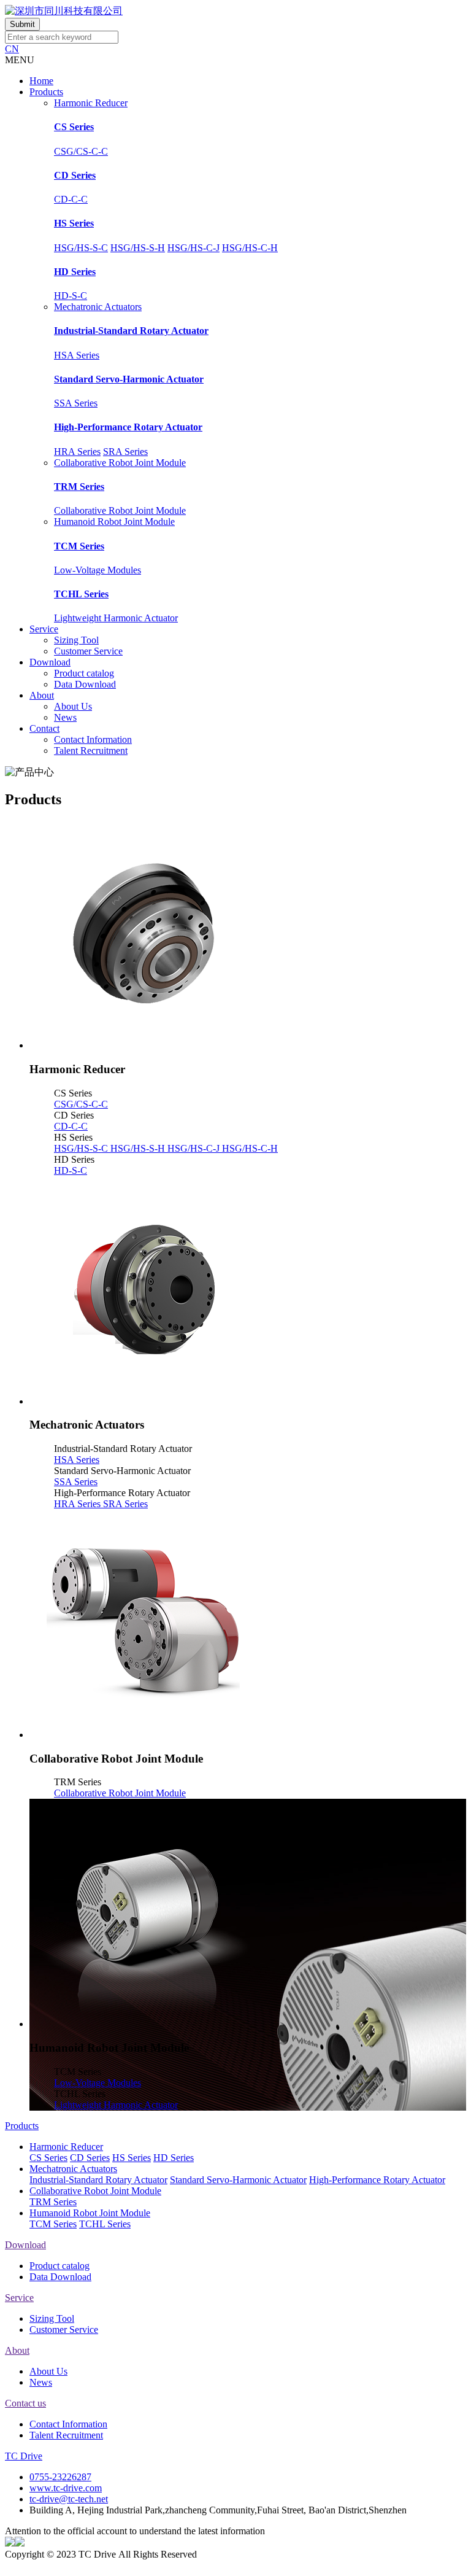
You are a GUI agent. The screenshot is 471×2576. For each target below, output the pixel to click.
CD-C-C (71, 199)
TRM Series (79, 487)
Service (44, 629)
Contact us (25, 2403)
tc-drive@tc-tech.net (69, 2499)
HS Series (74, 223)
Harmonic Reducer (91, 103)
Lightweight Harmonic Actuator (116, 618)
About (42, 695)
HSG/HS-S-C (81, 248)
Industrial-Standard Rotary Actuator (131, 331)
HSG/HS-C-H (250, 248)
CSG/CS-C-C (81, 151)
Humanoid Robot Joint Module (114, 522)
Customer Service (88, 651)
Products (46, 92)
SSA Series (76, 403)
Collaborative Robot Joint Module (120, 463)
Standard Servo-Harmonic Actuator (129, 379)
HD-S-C (71, 296)
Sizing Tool (76, 640)
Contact (44, 728)
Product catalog (84, 673)
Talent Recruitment (91, 751)
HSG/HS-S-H (138, 248)
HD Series (75, 272)
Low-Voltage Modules (98, 570)
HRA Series (77, 452)
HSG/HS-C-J (193, 248)
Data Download (85, 684)
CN (12, 49)
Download (50, 662)
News (65, 717)
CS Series (74, 127)
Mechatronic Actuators (98, 307)
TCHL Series (81, 594)
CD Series (75, 175)
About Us (73, 706)
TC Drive (24, 2456)
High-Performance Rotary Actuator (128, 427)
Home (41, 81)
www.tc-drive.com (66, 2488)
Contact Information (93, 739)
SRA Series (125, 452)
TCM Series (79, 546)
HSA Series (77, 355)
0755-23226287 (60, 2477)
